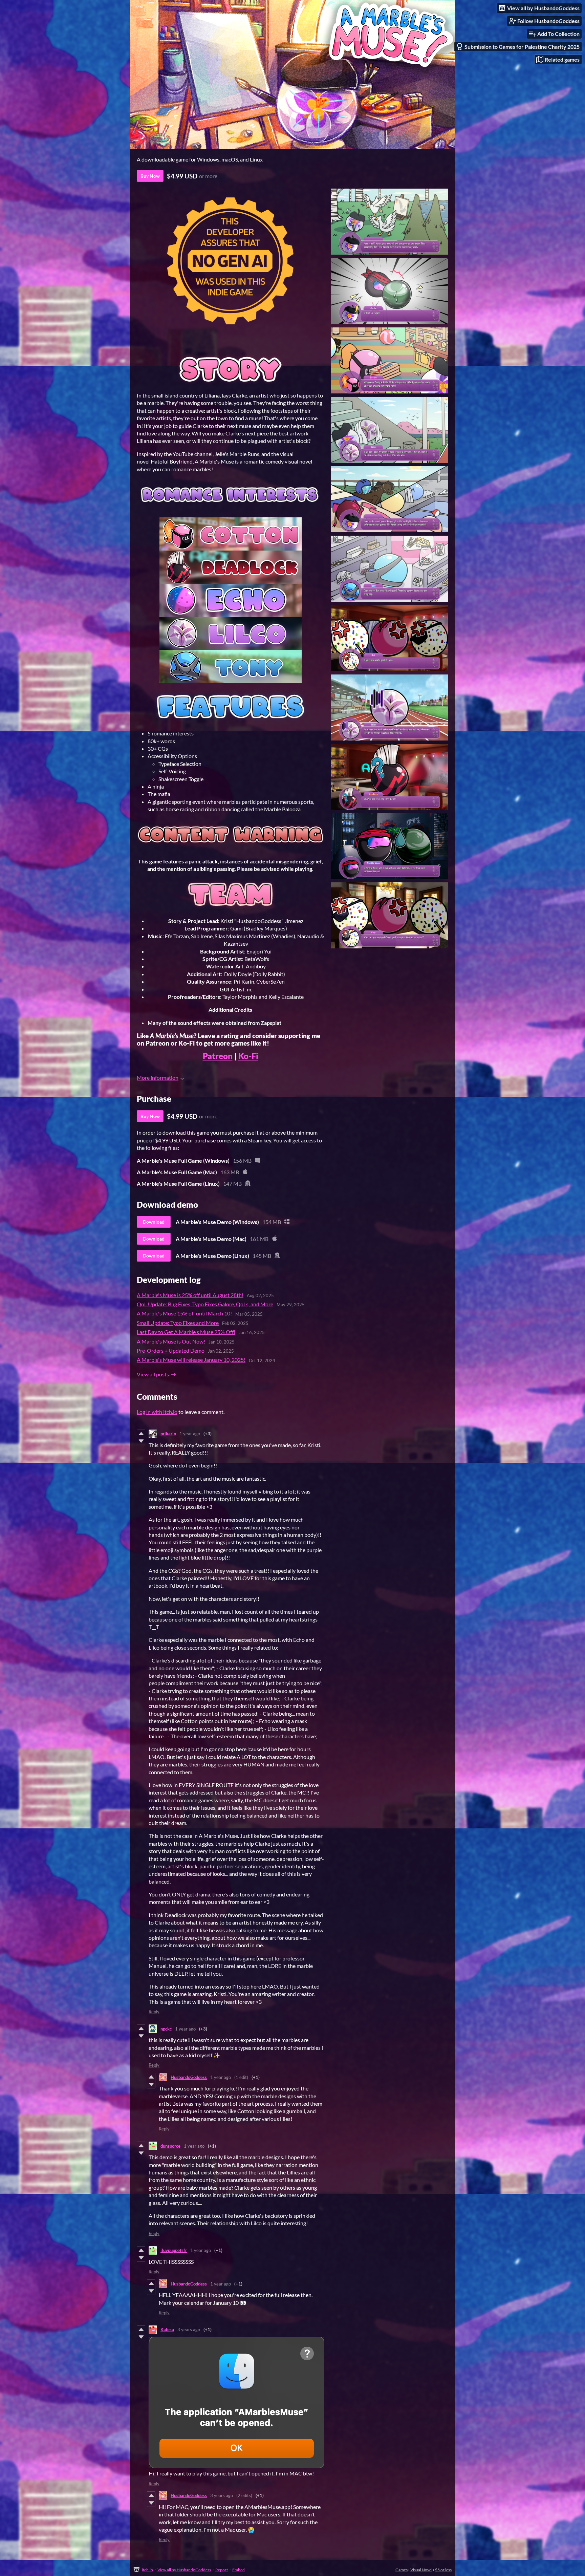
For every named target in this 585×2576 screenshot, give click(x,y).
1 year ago (190, 1434)
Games (402, 2570)
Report (222, 2570)
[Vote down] (141, 1441)
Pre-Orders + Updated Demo (171, 1350)
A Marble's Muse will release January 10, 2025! (191, 1360)
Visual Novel (421, 2570)
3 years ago (189, 2330)
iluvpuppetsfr (174, 2250)
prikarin (168, 1434)
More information (158, 1078)
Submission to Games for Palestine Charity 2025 (522, 47)
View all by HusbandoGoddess (184, 2570)
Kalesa (167, 2330)
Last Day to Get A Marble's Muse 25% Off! (186, 1332)
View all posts (153, 1374)
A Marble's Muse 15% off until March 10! (184, 1313)
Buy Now (150, 176)
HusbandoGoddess (189, 2077)
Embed (239, 2570)
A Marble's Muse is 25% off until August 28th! (190, 1295)
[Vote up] (141, 1434)
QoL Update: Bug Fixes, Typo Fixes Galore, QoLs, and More (205, 1304)
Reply (154, 2012)
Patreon (218, 1056)
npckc (166, 2029)
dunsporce (170, 2146)
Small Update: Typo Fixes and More (178, 1323)
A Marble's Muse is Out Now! (171, 1341)
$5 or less (443, 2570)
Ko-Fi (248, 1056)
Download (154, 1222)
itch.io (147, 2570)
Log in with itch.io (157, 1412)
